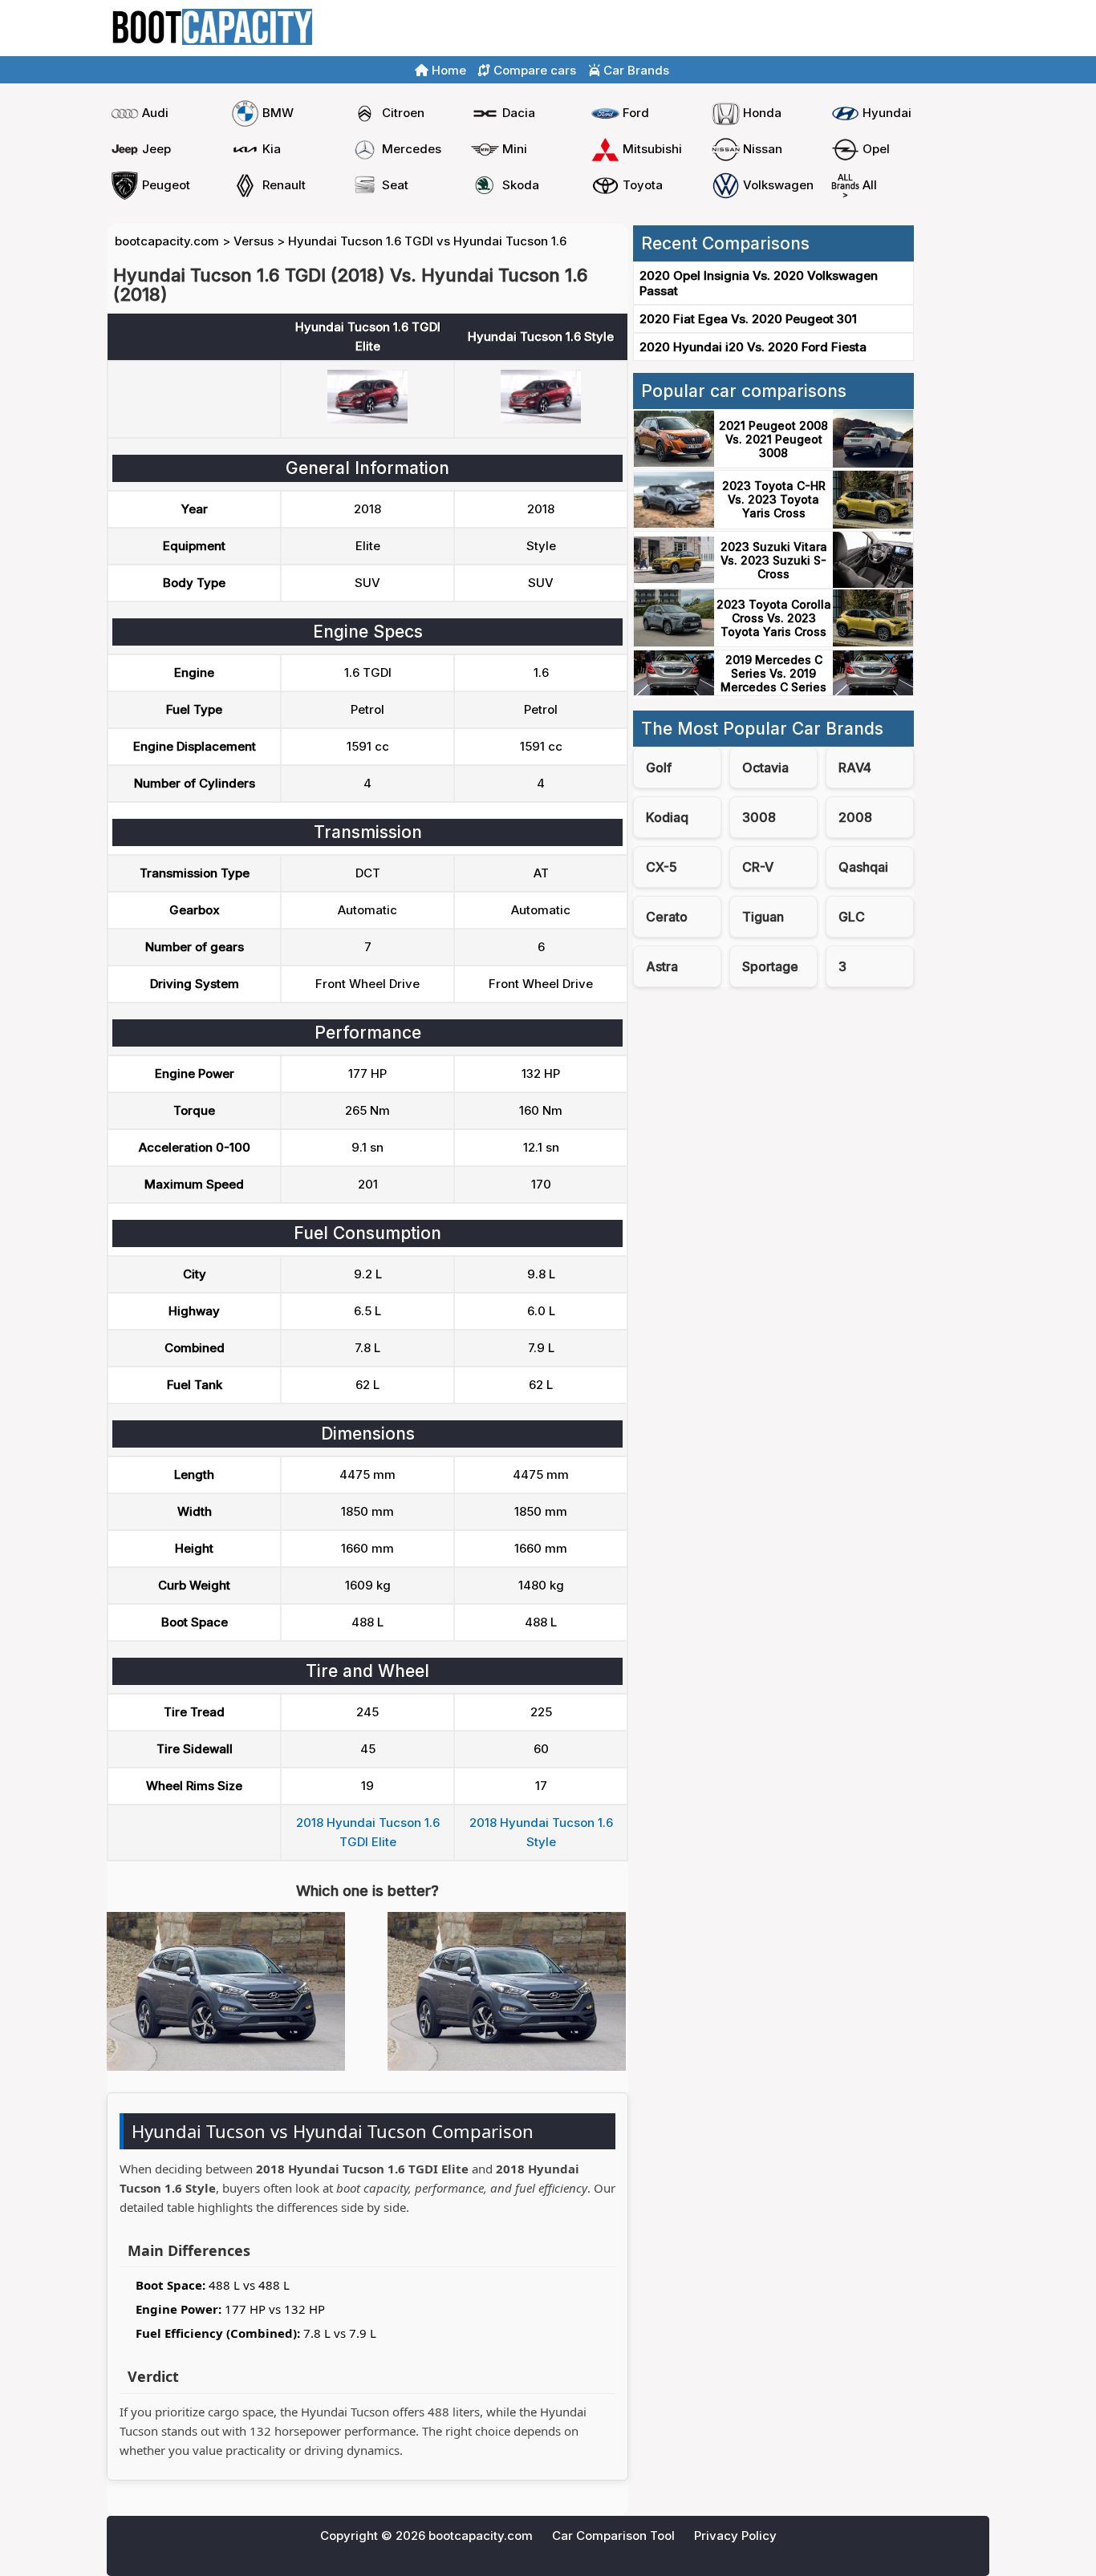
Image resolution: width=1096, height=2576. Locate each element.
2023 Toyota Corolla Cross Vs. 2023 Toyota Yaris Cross (774, 618)
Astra (662, 966)
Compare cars (942, 28)
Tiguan (763, 917)
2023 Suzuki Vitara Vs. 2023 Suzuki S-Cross (774, 560)
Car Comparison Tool (613, 2535)
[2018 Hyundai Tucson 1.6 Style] (541, 419)
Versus (254, 241)
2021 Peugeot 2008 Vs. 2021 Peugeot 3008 (773, 439)
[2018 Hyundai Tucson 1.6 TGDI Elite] (367, 419)
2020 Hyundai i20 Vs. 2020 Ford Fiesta (753, 347)
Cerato (667, 917)
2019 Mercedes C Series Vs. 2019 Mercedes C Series (773, 673)
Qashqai (863, 867)
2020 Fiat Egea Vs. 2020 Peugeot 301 (748, 319)
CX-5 (662, 867)
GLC (852, 917)
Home (868, 28)
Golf (659, 768)
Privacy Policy (735, 2535)
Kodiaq (667, 817)
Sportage (770, 966)
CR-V (758, 867)
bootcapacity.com (167, 241)
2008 (855, 817)
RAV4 (855, 768)
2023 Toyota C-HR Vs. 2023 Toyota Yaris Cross (774, 499)
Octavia (765, 768)
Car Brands (635, 70)
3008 (759, 817)
